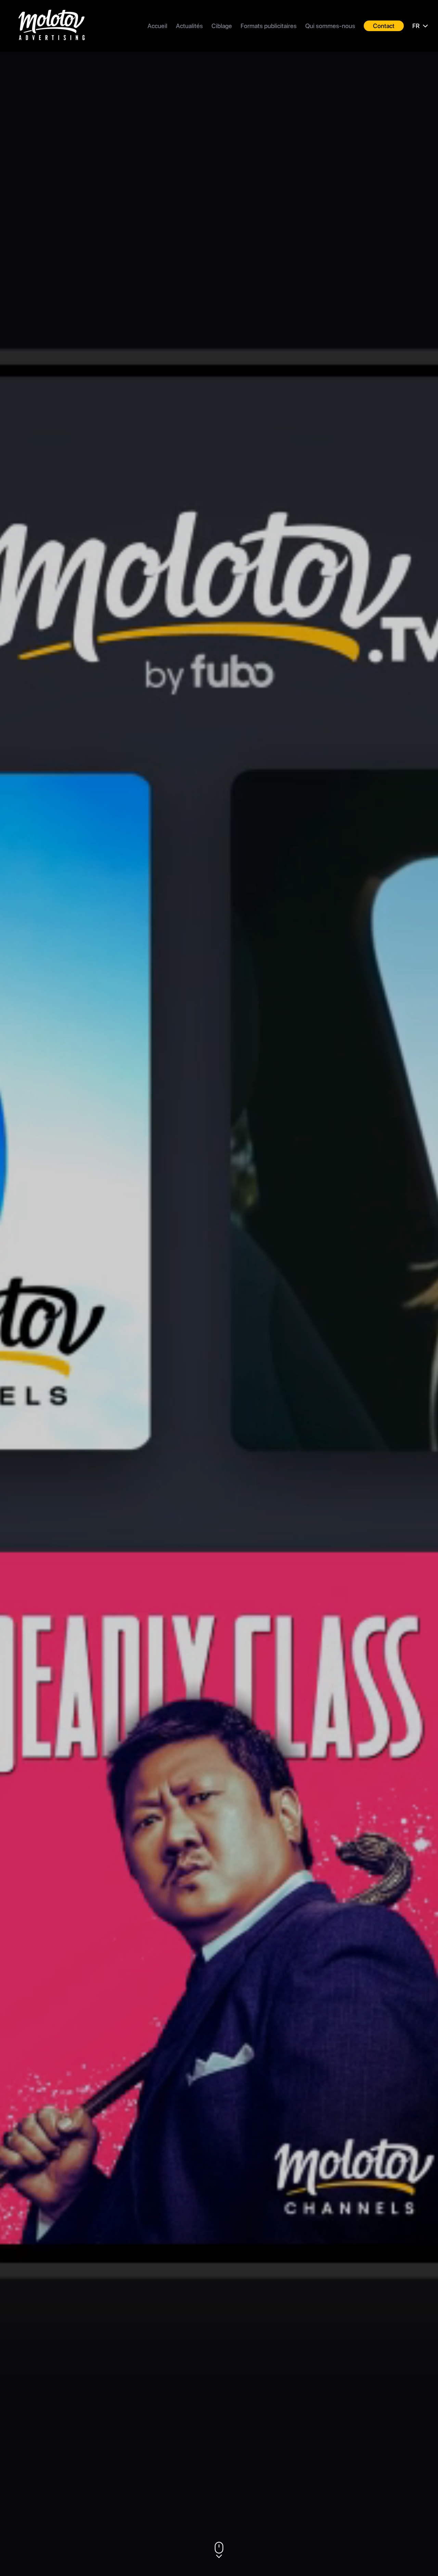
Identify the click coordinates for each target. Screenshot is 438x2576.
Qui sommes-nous (330, 26)
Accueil (157, 26)
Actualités (189, 26)
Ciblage (222, 26)
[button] (219, 2550)
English (419, 73)
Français (421, 56)
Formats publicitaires (269, 26)
